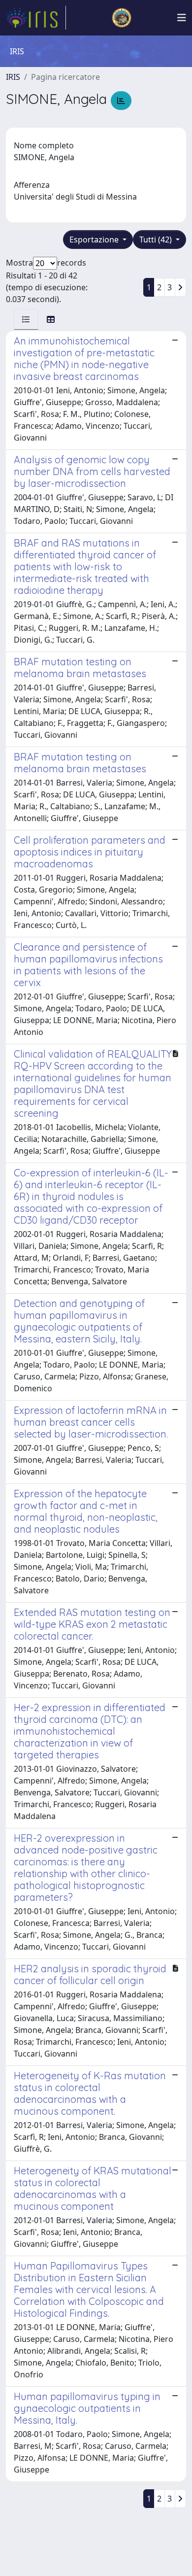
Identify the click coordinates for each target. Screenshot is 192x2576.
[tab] (26, 319)
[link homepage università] (122, 18)
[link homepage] (36, 18)
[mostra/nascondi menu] (182, 18)
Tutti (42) (157, 240)
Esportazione (95, 240)
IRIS (13, 77)
